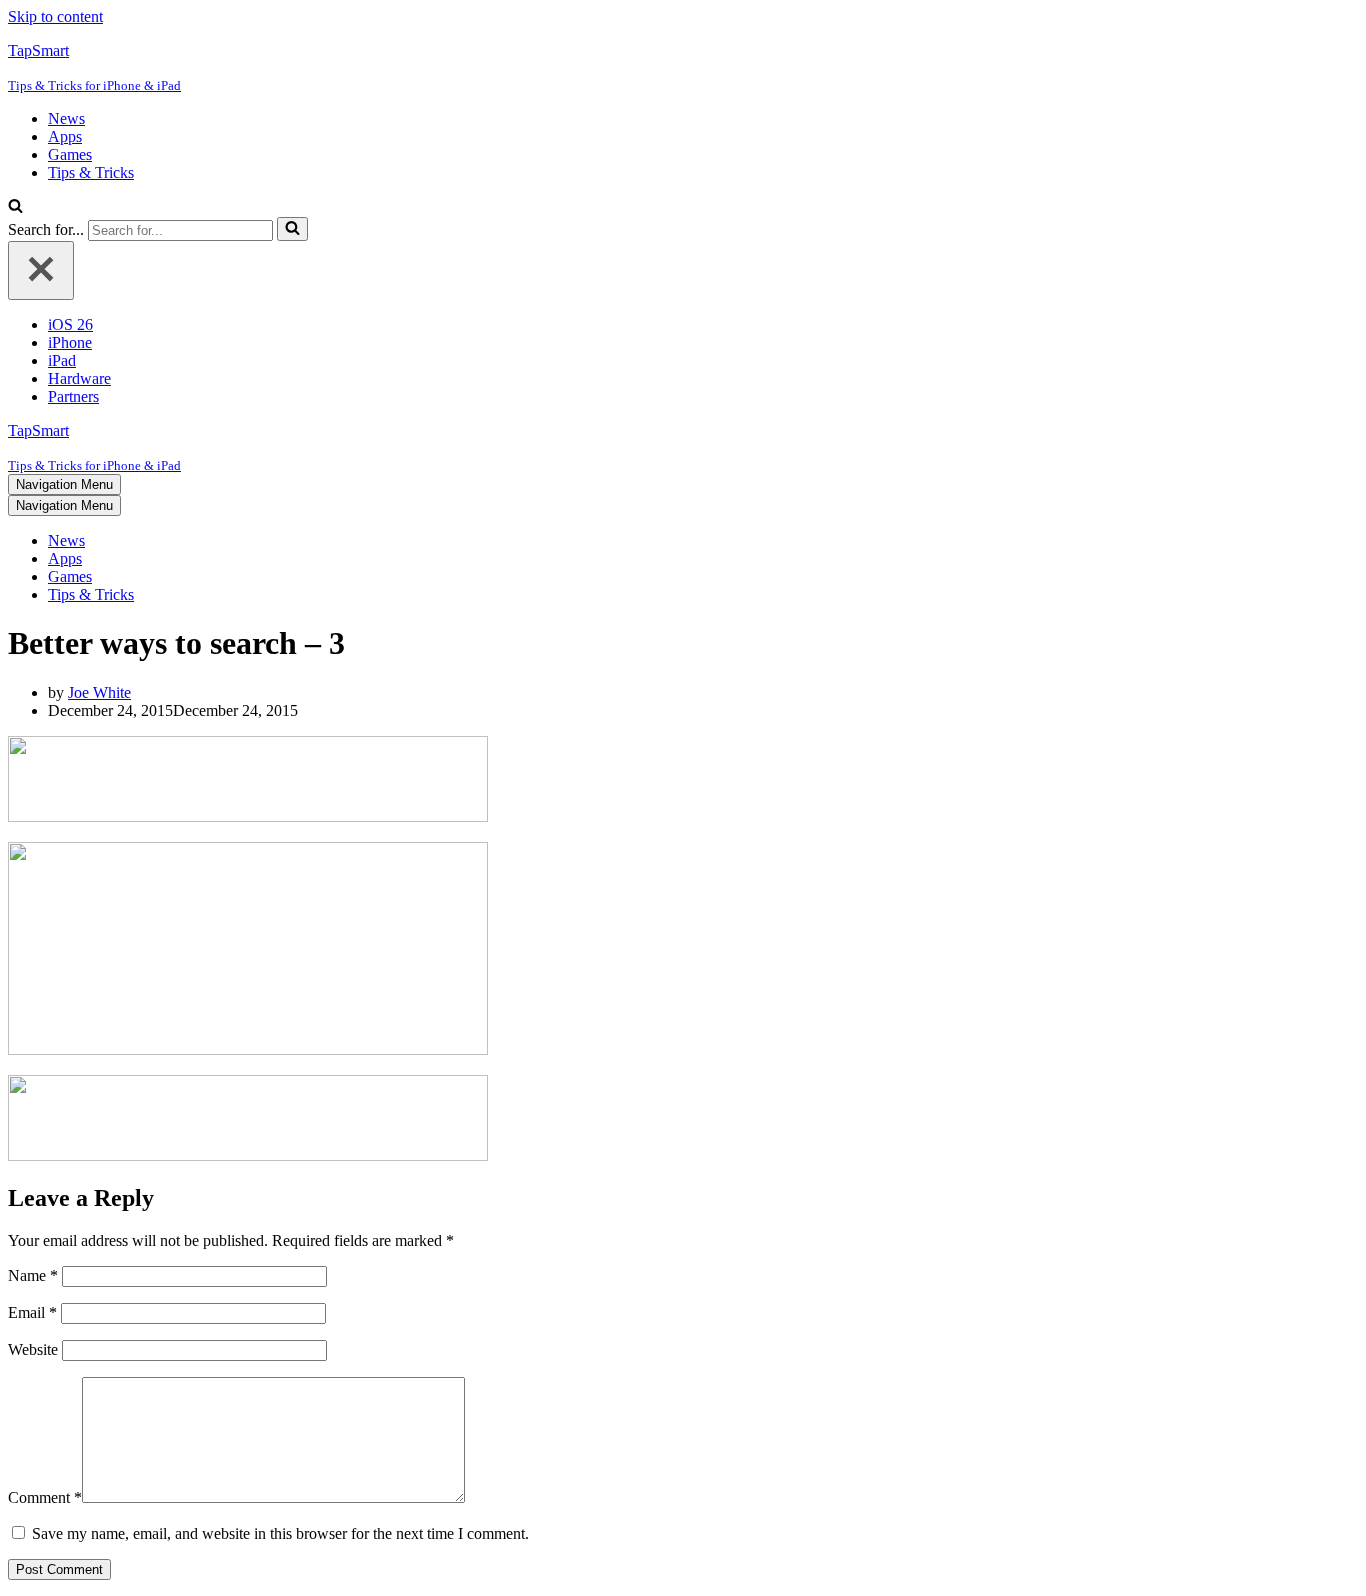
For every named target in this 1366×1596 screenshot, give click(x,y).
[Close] (41, 270)
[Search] (15, 207)
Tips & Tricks (91, 172)
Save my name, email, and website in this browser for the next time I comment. (280, 1533)
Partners (73, 396)
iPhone (70, 342)
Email (32, 1312)
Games (70, 154)
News (66, 118)
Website (33, 1349)
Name (33, 1275)
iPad (62, 360)
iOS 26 (70, 324)
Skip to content (55, 16)
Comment (45, 1497)
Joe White (99, 692)
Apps (65, 136)
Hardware (79, 378)
